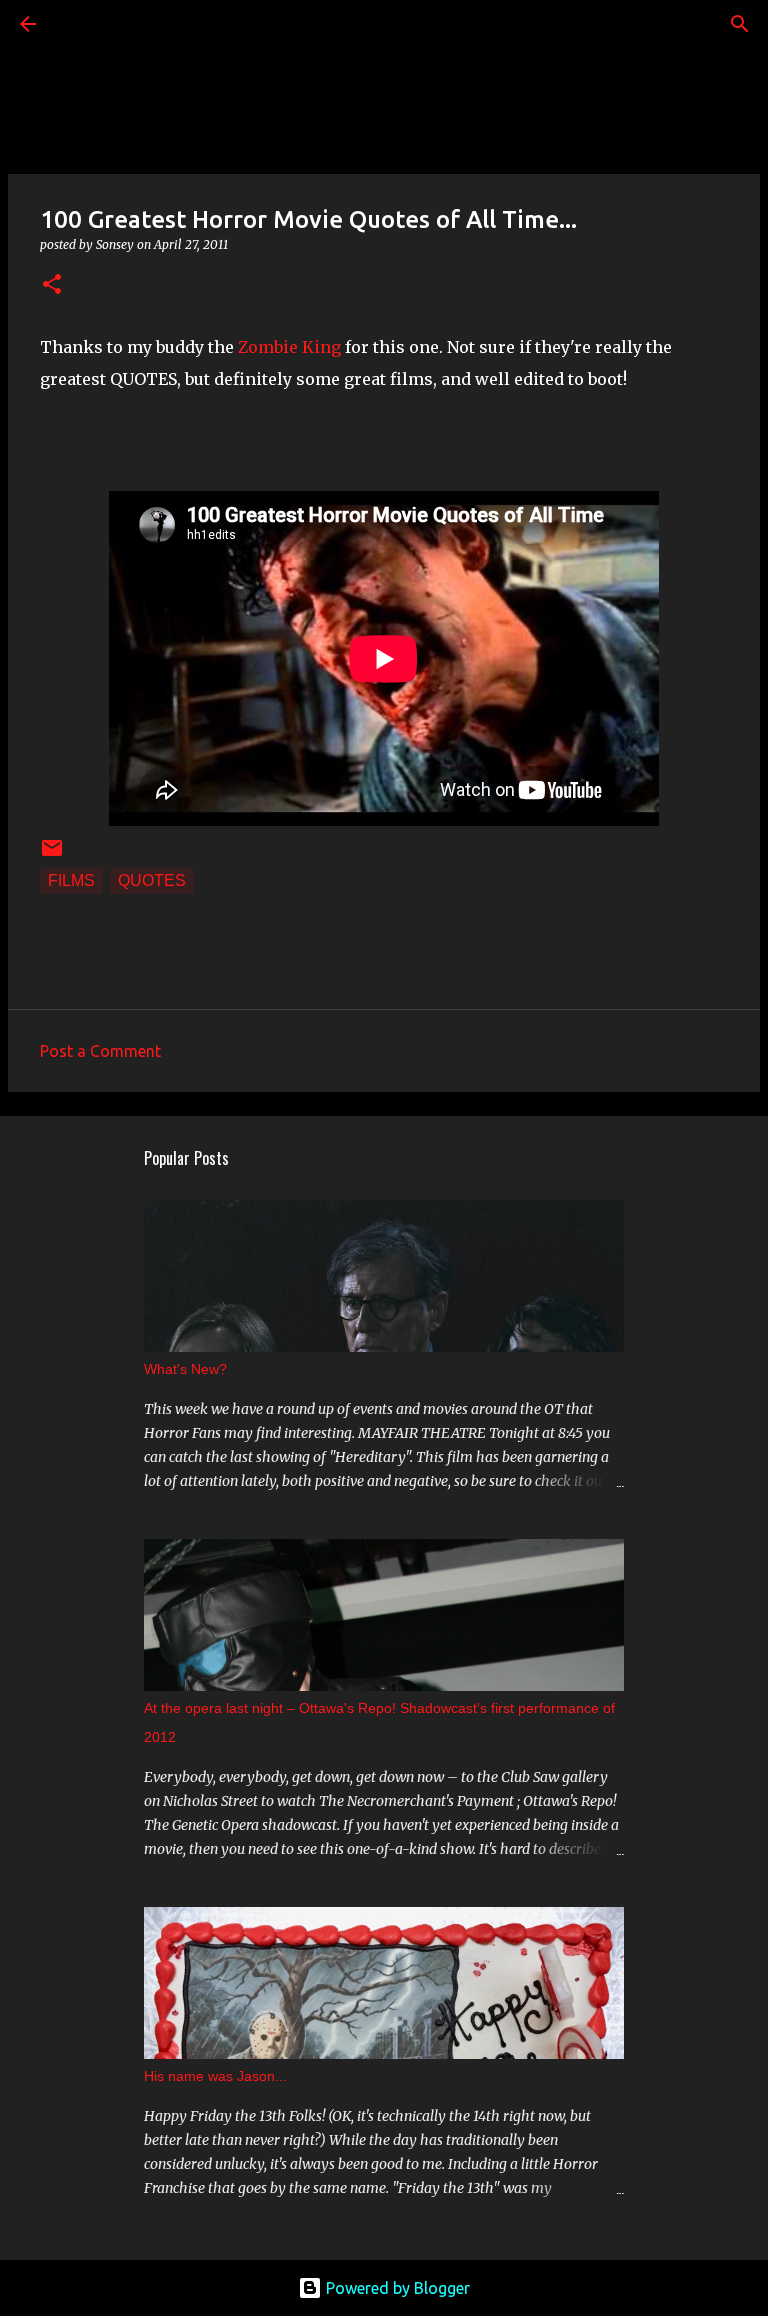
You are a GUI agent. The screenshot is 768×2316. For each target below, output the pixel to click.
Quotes (152, 880)
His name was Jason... (215, 2076)
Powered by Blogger (396, 2288)
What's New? (185, 1369)
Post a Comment (100, 1051)
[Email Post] (52, 854)
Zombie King (289, 347)
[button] (52, 285)
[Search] (84, 24)
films (71, 880)
